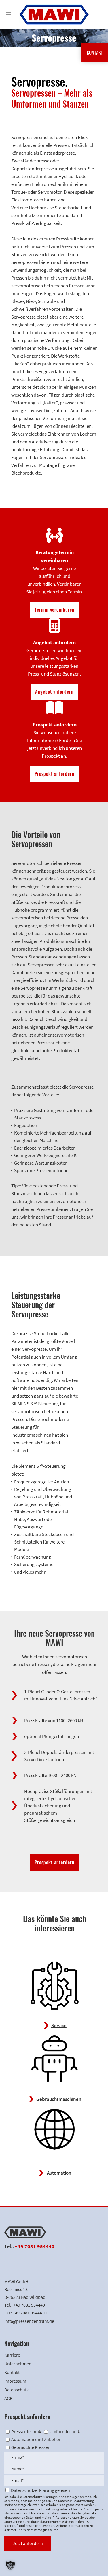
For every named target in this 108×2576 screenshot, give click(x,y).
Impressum (15, 2381)
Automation (59, 2173)
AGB (8, 2398)
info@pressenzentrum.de (29, 2321)
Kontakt (12, 2372)
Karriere (12, 2355)
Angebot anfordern (54, 692)
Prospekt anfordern (55, 774)
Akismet (68, 2522)
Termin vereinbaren (55, 610)
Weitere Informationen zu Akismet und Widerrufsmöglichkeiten (49, 2528)
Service (59, 2025)
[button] (10, 2566)
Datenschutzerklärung (39, 2497)
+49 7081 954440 (35, 2246)
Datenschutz (16, 2390)
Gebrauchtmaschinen (59, 2099)
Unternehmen (18, 2364)
